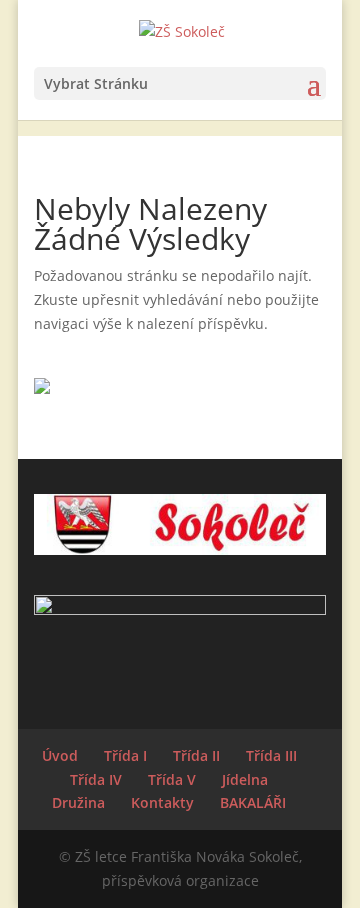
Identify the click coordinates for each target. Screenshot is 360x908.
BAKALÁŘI (253, 802)
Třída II (196, 755)
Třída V (172, 779)
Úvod (60, 755)
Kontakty (162, 802)
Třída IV (96, 779)
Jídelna (245, 779)
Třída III (271, 755)
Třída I (125, 755)
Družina (78, 802)
